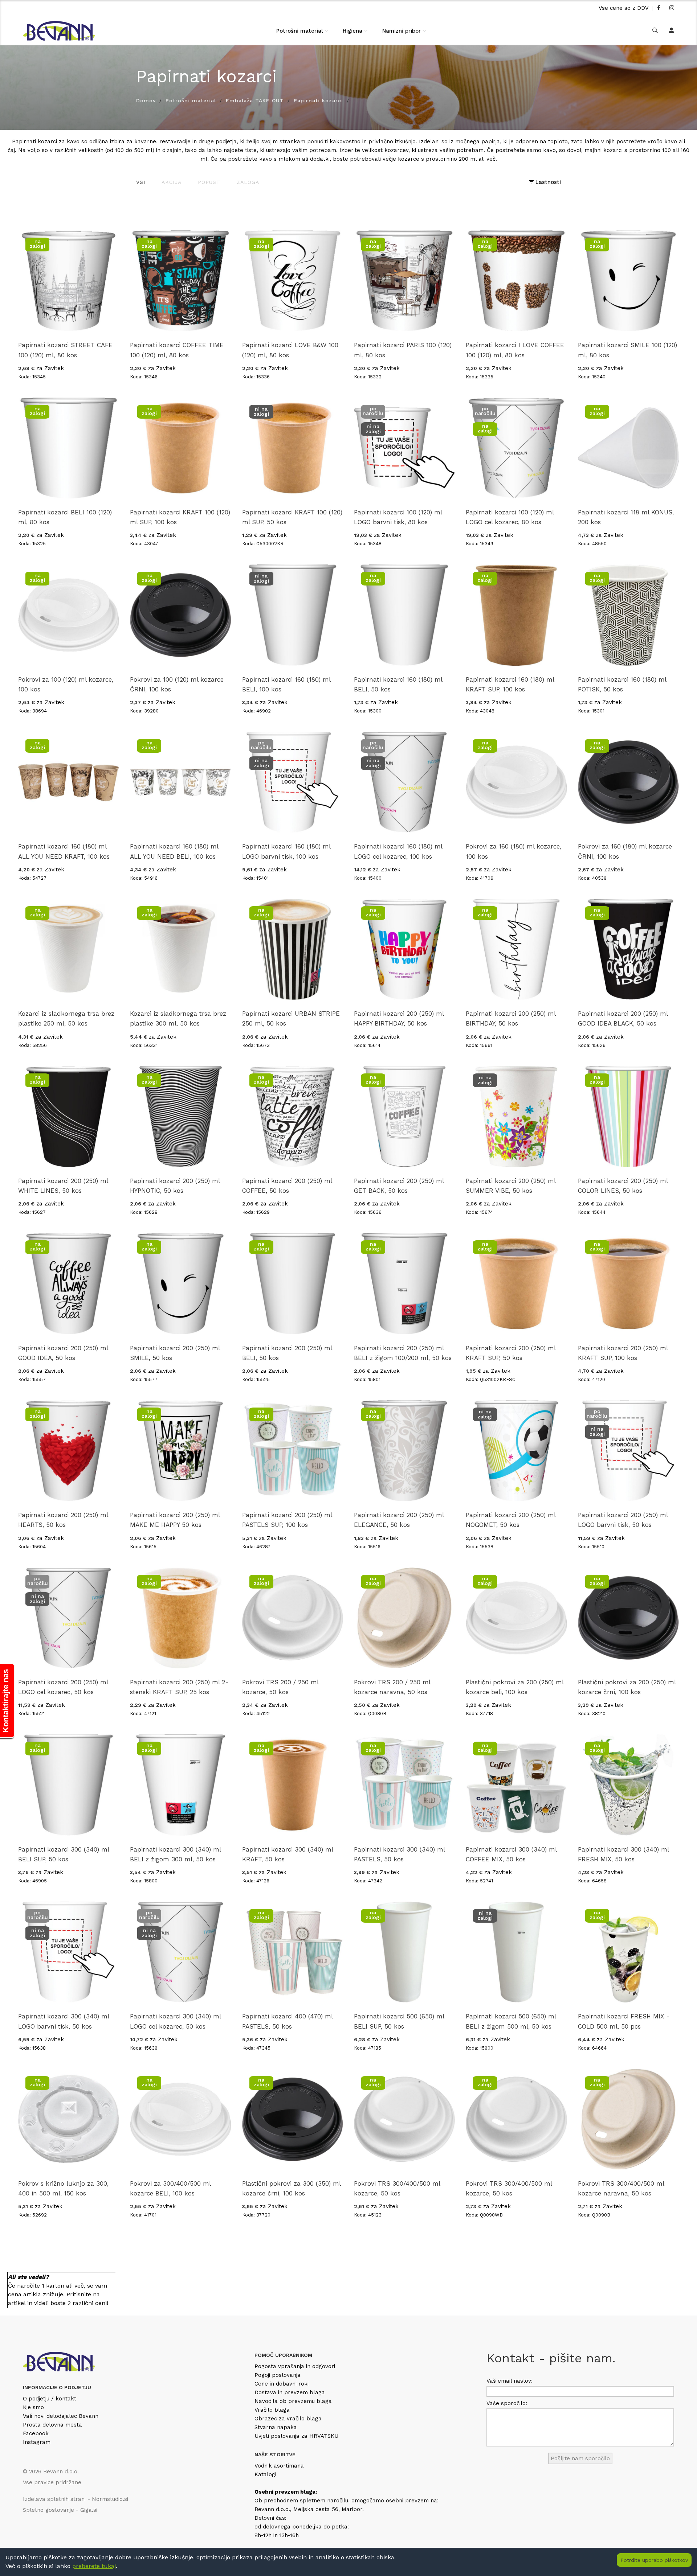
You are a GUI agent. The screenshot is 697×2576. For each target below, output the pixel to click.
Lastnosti (547, 182)
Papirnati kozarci (318, 100)
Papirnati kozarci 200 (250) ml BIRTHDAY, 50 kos (511, 1018)
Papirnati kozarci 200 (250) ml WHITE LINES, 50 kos (63, 1186)
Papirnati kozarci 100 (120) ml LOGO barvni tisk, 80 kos (398, 517)
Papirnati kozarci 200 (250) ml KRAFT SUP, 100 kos (623, 1353)
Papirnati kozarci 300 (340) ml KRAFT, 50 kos (288, 1854)
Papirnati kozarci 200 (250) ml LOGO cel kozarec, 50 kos (63, 1687)
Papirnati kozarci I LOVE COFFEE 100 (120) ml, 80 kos (515, 350)
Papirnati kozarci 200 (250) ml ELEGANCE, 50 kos (399, 1520)
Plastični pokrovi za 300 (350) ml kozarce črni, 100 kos (291, 2188)
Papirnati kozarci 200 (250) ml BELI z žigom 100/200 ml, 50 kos (403, 1353)
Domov (146, 100)
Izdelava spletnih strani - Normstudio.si (76, 2499)
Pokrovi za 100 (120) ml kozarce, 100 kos (66, 684)
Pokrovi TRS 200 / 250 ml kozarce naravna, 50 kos (392, 1687)
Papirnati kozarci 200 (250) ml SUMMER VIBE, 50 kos (511, 1186)
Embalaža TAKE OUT (255, 100)
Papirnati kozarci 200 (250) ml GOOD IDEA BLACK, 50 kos (623, 1018)
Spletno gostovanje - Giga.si (60, 2510)
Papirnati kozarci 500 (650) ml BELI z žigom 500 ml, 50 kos (511, 2021)
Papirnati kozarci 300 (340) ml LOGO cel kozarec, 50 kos (175, 2021)
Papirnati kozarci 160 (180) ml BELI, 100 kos (286, 684)
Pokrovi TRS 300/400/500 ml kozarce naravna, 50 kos (621, 2188)
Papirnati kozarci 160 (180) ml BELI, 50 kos (398, 684)
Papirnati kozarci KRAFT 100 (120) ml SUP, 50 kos (292, 517)
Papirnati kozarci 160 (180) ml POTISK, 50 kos (622, 684)
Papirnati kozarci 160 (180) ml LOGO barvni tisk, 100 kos (286, 851)
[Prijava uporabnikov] (671, 31)
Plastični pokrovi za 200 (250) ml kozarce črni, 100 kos (627, 1687)
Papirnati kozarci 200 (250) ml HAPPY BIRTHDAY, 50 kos (399, 1018)
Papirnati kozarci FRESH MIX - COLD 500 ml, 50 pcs (624, 2021)
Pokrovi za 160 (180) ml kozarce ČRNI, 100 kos (625, 851)
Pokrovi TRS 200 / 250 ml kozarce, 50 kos (280, 1687)
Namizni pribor (402, 31)
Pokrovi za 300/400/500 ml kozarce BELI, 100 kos (170, 2188)
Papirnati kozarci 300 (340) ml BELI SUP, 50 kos (64, 1854)
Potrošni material (299, 31)
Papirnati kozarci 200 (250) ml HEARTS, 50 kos (63, 1520)
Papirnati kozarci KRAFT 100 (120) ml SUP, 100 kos (180, 517)
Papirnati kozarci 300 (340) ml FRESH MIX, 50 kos (623, 1854)
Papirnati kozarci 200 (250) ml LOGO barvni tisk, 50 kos (623, 1520)
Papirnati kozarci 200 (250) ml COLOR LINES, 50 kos (623, 1186)
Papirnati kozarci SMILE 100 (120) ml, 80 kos (627, 350)
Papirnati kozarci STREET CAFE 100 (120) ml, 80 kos (65, 350)
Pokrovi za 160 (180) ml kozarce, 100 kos (513, 851)
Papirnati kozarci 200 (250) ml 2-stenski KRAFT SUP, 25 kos (179, 1687)
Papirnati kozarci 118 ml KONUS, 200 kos (626, 517)
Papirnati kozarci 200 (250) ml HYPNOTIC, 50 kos (175, 1186)
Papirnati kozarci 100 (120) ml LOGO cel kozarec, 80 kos (510, 517)
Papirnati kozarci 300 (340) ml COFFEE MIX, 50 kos (511, 1854)
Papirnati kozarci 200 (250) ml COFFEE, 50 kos (287, 1186)
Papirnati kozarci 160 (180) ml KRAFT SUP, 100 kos (510, 684)
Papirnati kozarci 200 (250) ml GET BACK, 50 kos (399, 1186)
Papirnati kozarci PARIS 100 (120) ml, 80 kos (403, 350)
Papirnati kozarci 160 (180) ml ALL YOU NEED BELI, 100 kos (174, 851)
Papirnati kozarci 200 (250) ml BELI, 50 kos (287, 1353)
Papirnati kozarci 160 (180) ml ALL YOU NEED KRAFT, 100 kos (64, 851)
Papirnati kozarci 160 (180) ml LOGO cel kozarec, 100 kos (398, 851)
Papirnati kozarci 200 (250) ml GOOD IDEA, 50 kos (63, 1353)
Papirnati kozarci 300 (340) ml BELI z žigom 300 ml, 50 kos (175, 1854)
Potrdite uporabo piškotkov (654, 2560)
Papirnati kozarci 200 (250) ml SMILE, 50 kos (175, 1353)
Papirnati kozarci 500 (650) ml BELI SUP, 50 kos (399, 2021)
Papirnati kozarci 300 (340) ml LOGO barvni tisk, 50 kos (64, 2021)
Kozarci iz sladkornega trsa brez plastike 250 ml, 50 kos (66, 1018)
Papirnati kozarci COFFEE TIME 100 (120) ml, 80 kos (177, 350)
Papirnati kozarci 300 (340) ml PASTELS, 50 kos (399, 1854)
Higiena (352, 31)
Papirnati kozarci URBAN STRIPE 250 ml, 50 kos (291, 1018)
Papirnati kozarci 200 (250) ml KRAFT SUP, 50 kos (511, 1353)
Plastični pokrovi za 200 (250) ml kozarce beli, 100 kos (515, 1687)
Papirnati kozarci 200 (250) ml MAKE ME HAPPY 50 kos (175, 1520)
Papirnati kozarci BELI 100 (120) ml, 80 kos (65, 517)
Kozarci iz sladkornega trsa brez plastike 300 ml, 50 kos (178, 1018)
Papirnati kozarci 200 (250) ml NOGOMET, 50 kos (511, 1520)
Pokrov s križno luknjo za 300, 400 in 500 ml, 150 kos (63, 2188)
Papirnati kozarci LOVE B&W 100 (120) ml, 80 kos (290, 350)
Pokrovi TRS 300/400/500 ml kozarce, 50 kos (397, 2188)
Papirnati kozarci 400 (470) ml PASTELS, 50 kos (287, 2021)
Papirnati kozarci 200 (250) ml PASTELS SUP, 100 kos (287, 1520)
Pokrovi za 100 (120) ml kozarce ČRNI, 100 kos (177, 684)
